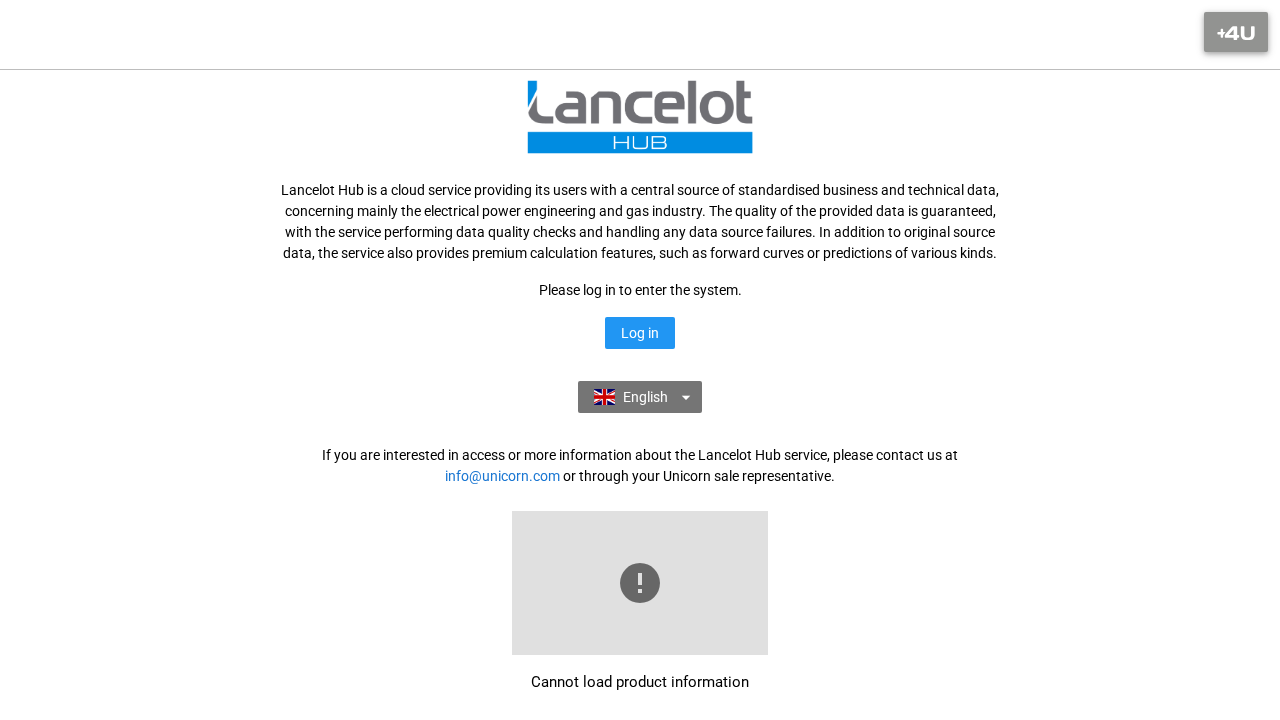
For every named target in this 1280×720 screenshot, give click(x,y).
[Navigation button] (1236, 32)
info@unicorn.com (502, 476)
